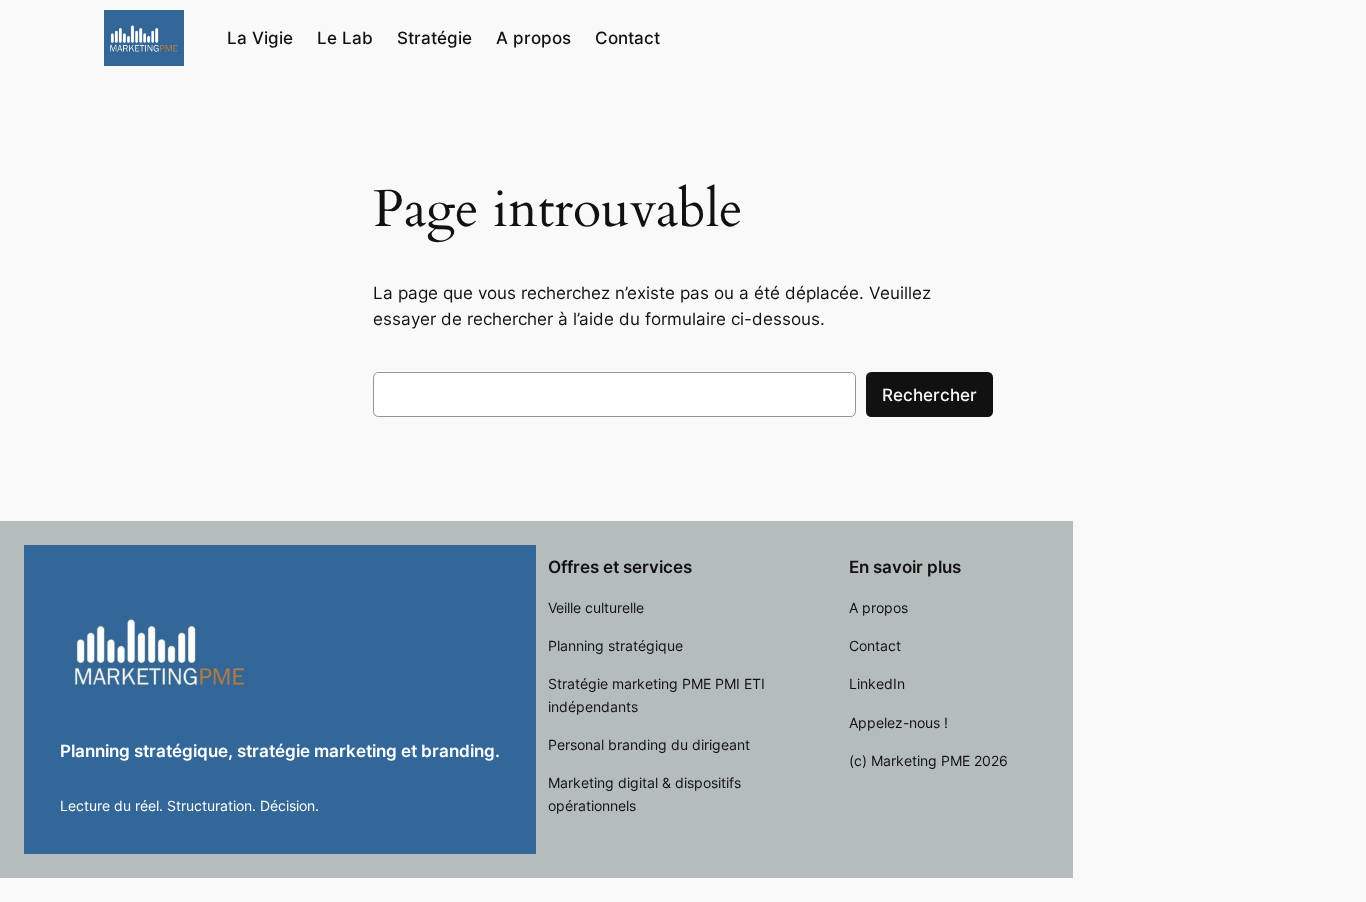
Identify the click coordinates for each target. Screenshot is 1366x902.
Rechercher (929, 395)
